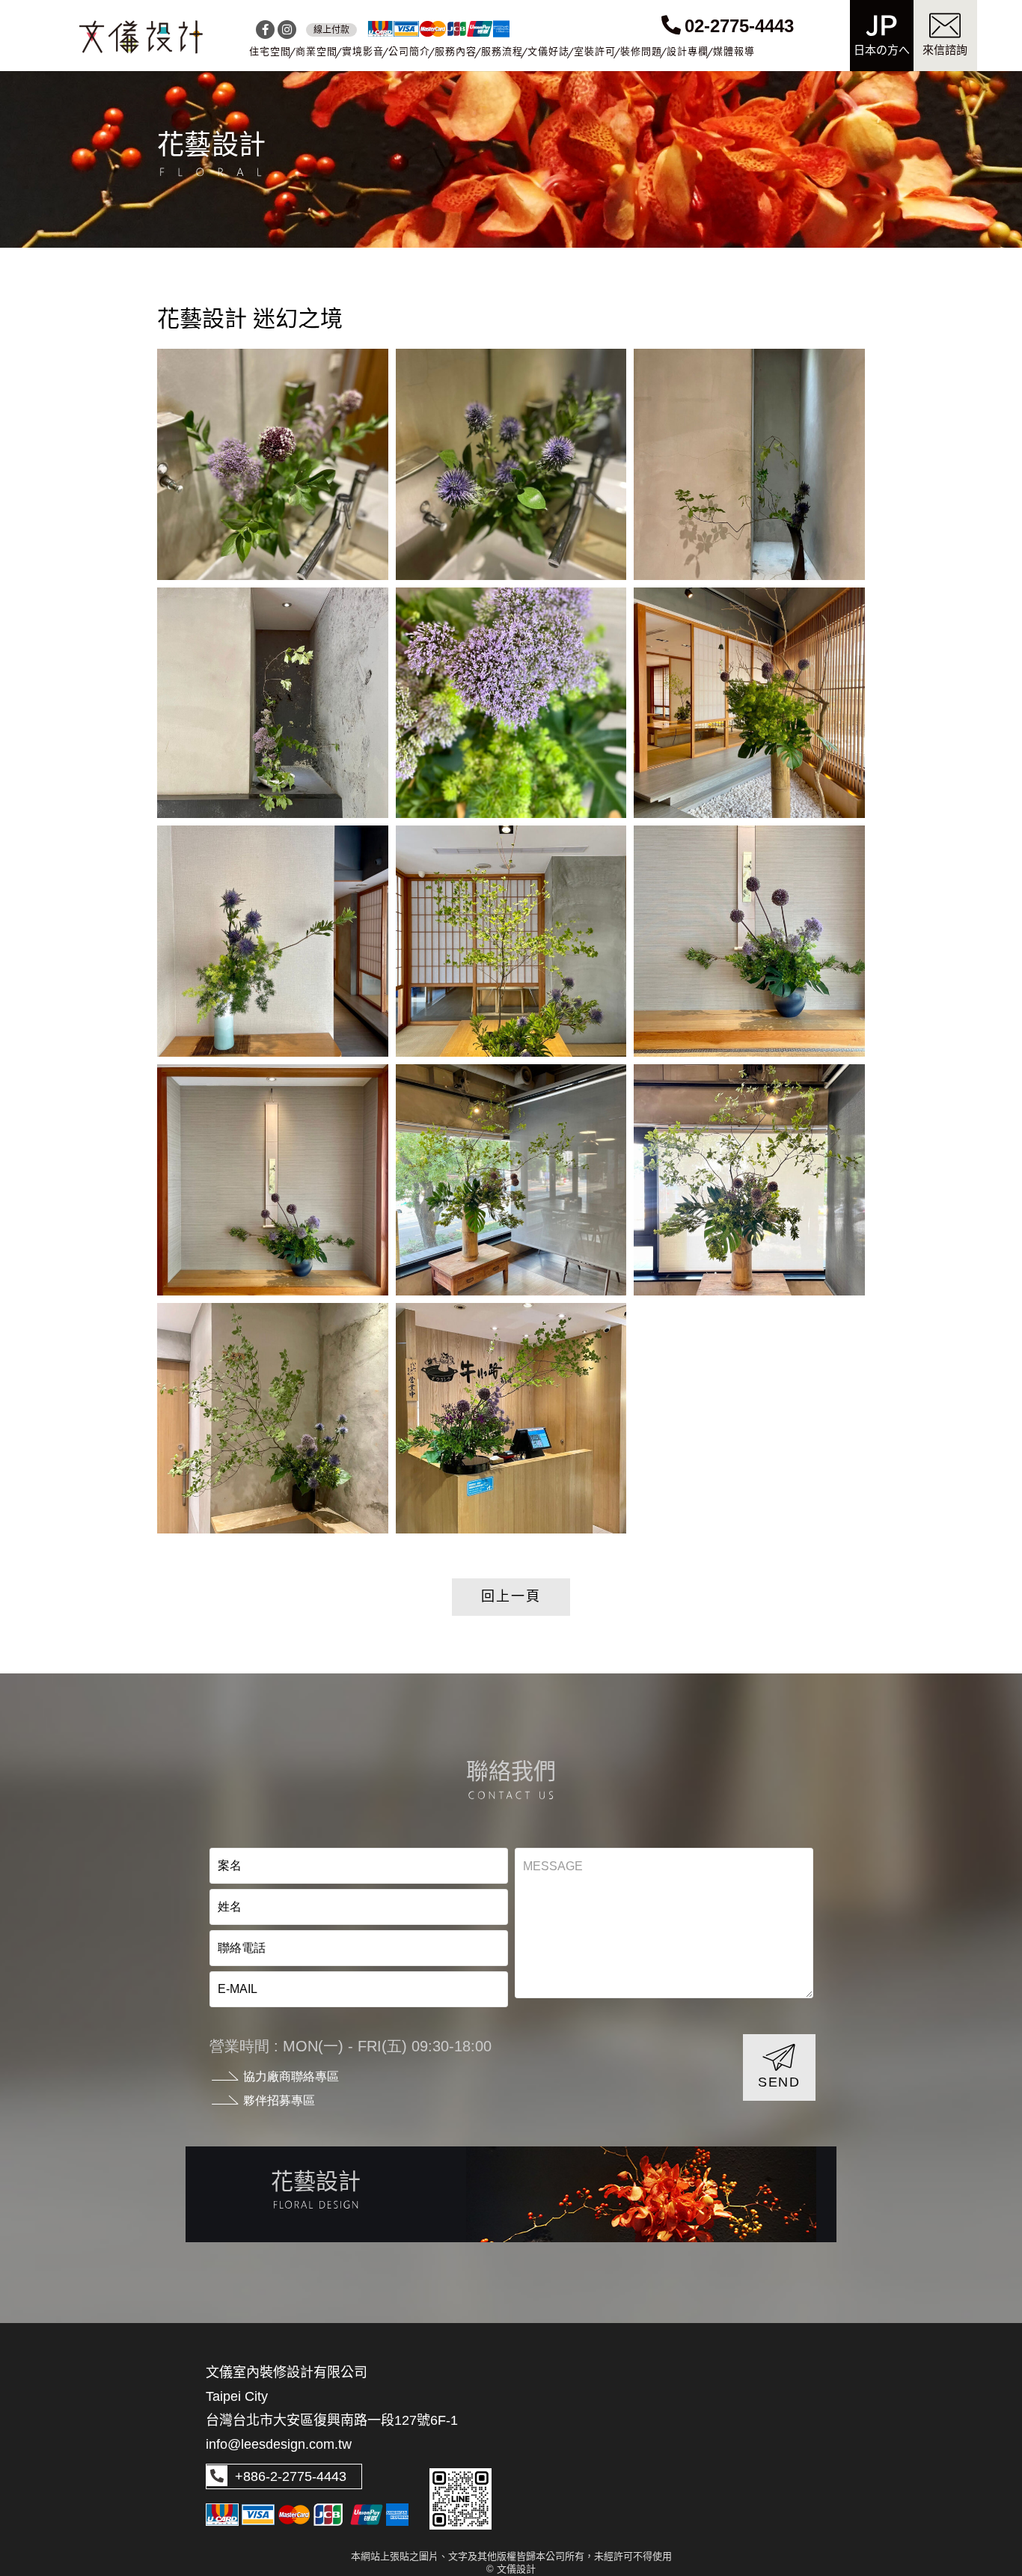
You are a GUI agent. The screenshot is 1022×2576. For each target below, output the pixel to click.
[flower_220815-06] (749, 941)
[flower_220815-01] (511, 1419)
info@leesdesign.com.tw (279, 2444)
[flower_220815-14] (273, 464)
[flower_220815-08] (273, 941)
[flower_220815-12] (749, 464)
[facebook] (265, 30)
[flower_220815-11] (273, 703)
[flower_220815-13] (511, 464)
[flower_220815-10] (511, 703)
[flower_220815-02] (273, 1419)
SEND (779, 2082)
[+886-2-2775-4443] (217, 2476)
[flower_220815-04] (511, 1180)
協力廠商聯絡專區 (291, 2076)
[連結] (511, 2194)
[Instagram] (287, 30)
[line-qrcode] (460, 2499)
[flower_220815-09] (749, 703)
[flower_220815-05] (273, 1180)
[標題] (141, 37)
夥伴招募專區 (279, 2100)
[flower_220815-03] (749, 1180)
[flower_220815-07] (511, 941)
